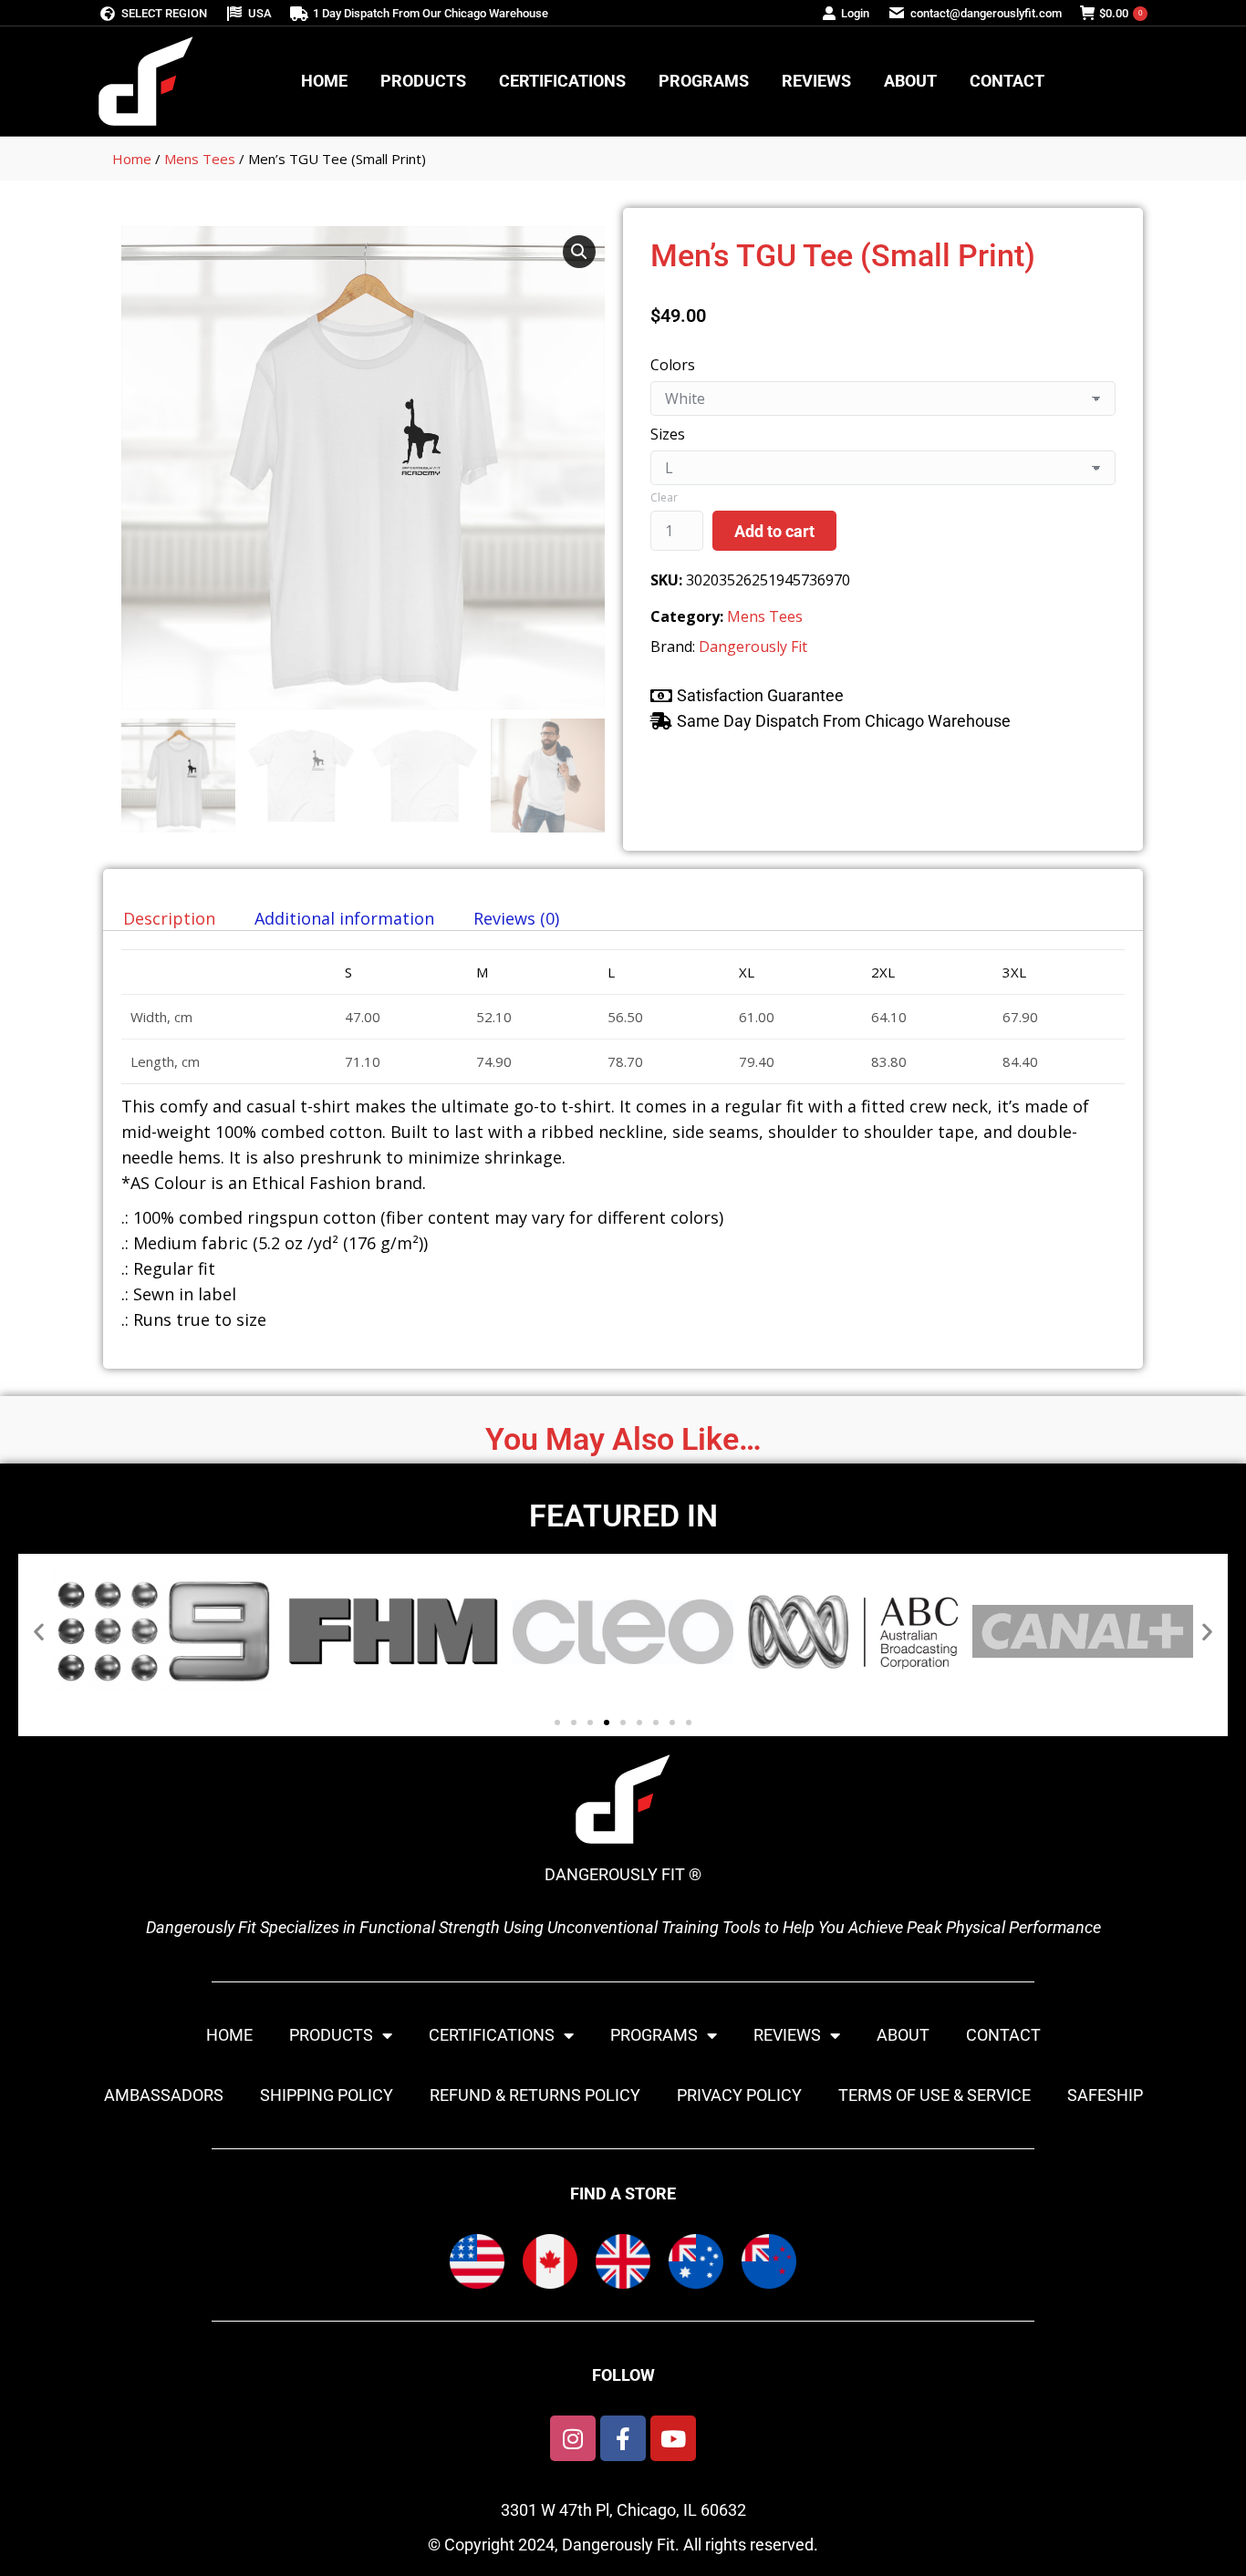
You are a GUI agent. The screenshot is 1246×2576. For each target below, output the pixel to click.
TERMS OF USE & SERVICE (934, 2095)
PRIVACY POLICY (739, 2095)
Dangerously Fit (753, 647)
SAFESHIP (1105, 2095)
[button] (579, 252)
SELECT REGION (164, 13)
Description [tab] (169, 918)
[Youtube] (673, 2438)
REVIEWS (787, 2035)
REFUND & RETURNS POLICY (535, 2095)
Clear (664, 497)
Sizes (668, 434)
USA (260, 13)
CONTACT (1003, 2035)
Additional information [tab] (344, 918)
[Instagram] (573, 2438)
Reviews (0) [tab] (516, 918)
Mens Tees (200, 159)
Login (855, 13)
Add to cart (774, 531)
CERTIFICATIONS (492, 2035)
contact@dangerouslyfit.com (986, 13)
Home (132, 159)
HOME (229, 2035)
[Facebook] (623, 2438)
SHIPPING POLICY (327, 2095)
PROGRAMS (654, 2035)
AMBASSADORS (164, 2095)
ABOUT (903, 2035)
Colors (673, 365)
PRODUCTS (331, 2035)
